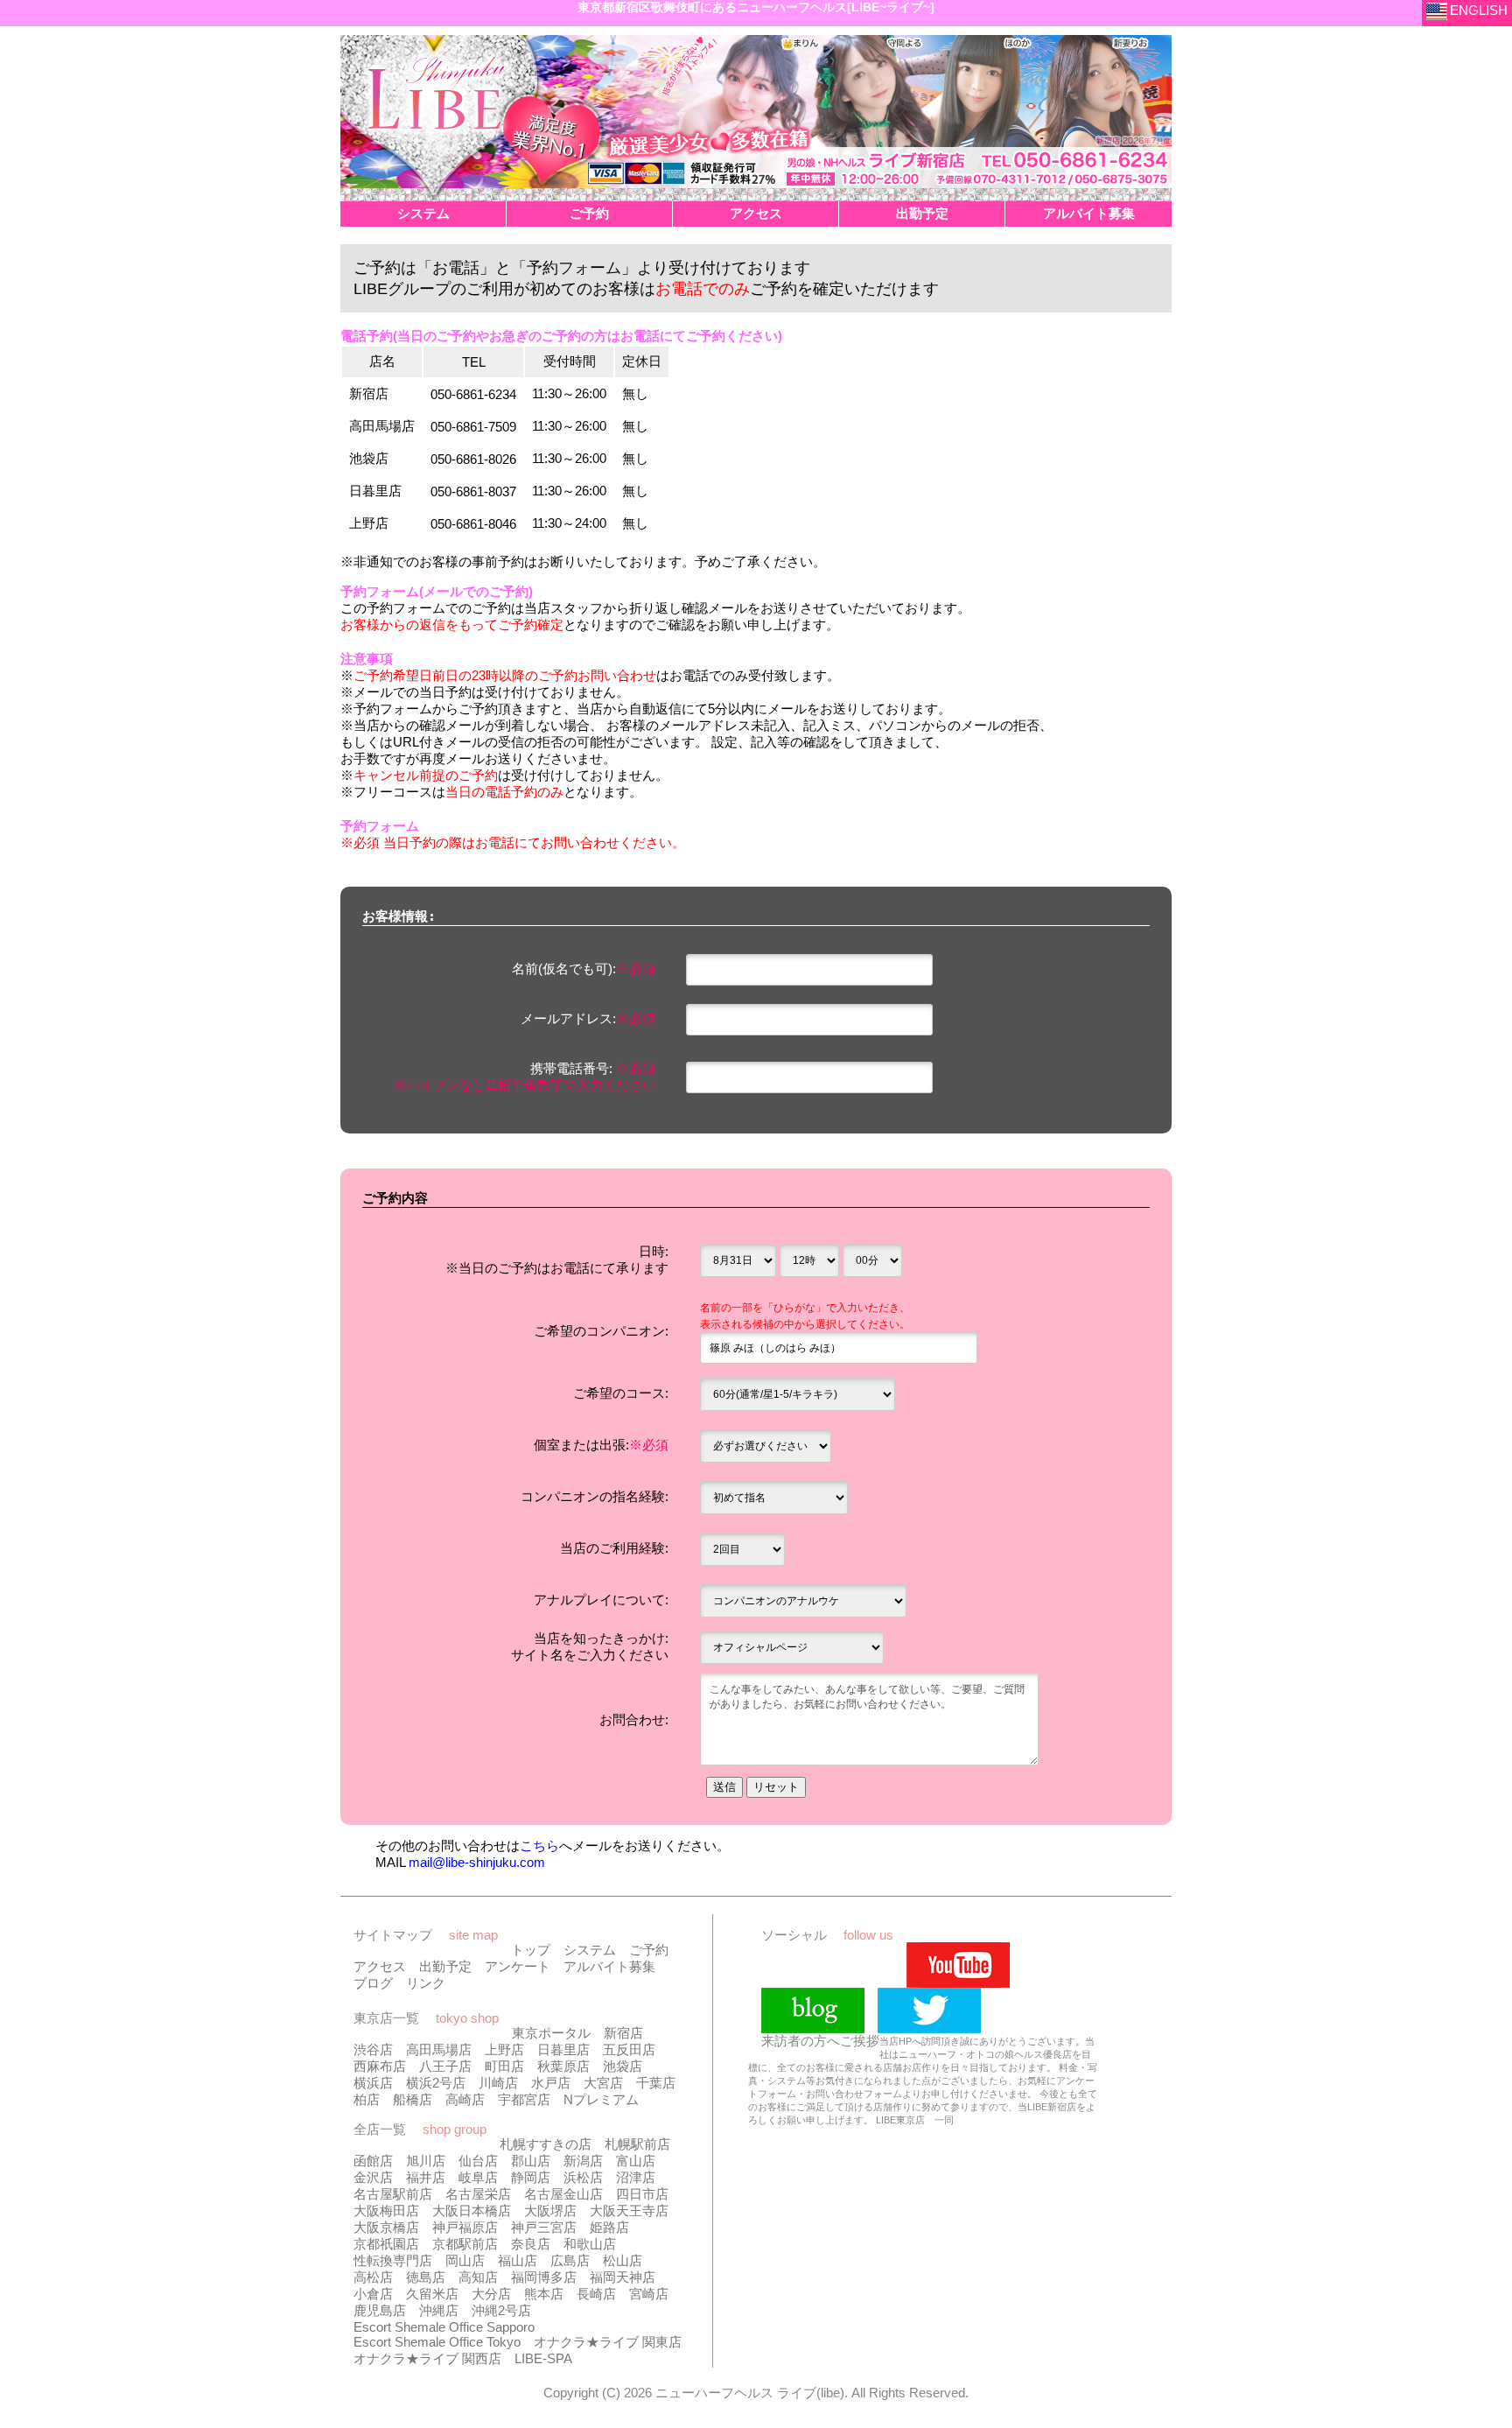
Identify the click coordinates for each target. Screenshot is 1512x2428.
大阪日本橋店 (472, 2210)
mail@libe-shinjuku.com (477, 1862)
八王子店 (445, 2066)
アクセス (380, 1966)
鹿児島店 (380, 2310)
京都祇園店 (386, 2244)
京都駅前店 (465, 2244)
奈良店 (531, 2244)
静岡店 (531, 2177)
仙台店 (478, 2161)
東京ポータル (551, 2033)
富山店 (636, 2161)
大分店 (491, 2294)
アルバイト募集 (609, 1966)
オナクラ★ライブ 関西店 (427, 2358)
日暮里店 (563, 2049)
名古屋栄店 (478, 2194)
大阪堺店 (550, 2210)
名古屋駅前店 (393, 2194)
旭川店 (426, 2161)
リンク (426, 1983)
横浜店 (373, 2083)
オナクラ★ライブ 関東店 (608, 2342)
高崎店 (465, 2099)
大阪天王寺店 (629, 2210)
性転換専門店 (393, 2260)
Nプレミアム (601, 2099)
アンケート (518, 1966)
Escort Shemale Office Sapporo (444, 2327)
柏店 (367, 2099)
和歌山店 (590, 2244)
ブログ (373, 1983)
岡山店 (465, 2260)
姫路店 (609, 2227)
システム (590, 1950)
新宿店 (623, 2033)
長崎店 (596, 2294)
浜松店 (583, 2177)
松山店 (623, 2260)
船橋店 (413, 2099)
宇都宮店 (524, 2099)
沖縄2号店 (501, 2310)
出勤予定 (445, 1966)
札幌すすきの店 (546, 2144)
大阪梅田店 (386, 2210)
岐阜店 (478, 2177)
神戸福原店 (465, 2227)
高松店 (373, 2277)
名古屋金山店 (563, 2194)
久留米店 (432, 2294)
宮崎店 (649, 2294)
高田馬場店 (439, 2049)
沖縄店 (439, 2310)
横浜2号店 (436, 2083)
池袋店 (623, 2066)
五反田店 (629, 2049)
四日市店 (642, 2194)
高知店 (478, 2277)
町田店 (504, 2066)
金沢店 (373, 2177)
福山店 (518, 2260)
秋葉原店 (563, 2066)
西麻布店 (380, 2066)
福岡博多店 (544, 2277)
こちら (539, 1846)
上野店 (504, 2049)
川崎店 (498, 2083)
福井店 (426, 2177)
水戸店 (551, 2083)
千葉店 (656, 2083)
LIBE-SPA (543, 2358)
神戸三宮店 (544, 2227)
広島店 (570, 2260)
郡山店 (531, 2161)
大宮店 (603, 2083)
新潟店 (583, 2161)
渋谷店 (373, 2049)
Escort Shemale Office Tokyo (437, 2342)
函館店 (373, 2161)
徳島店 (426, 2277)
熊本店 (544, 2294)
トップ (531, 1950)
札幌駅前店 (637, 2144)
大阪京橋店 (386, 2227)
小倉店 (373, 2294)
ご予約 (649, 1950)
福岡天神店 (623, 2277)
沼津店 (636, 2177)
